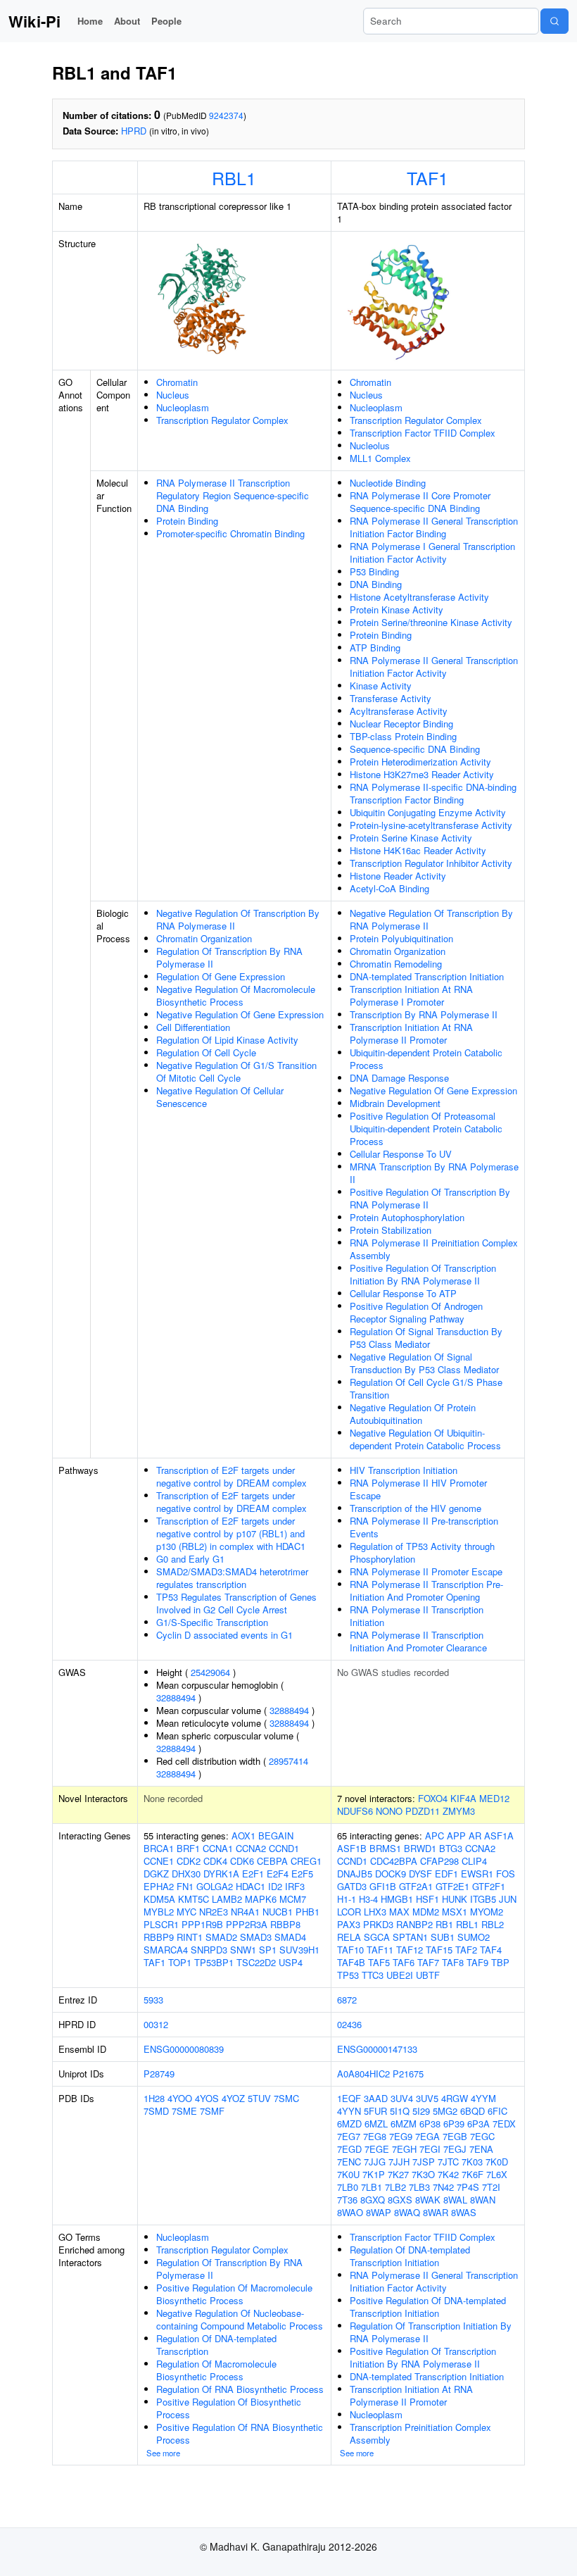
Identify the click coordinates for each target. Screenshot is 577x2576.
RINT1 (190, 1937)
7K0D (497, 2162)
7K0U (348, 2174)
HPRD (134, 131)
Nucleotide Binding (388, 483)
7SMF (212, 2111)
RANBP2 (414, 1924)
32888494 (176, 1697)
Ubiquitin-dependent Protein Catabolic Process (426, 1059)
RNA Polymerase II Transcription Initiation (417, 1616)
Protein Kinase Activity (397, 609)
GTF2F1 (489, 1886)
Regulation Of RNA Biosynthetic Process (240, 2389)
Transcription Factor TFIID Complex (423, 433)
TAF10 (350, 1950)
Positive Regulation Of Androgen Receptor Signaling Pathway (416, 1312)
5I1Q (400, 2111)
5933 (153, 2000)
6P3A (478, 2124)
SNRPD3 (209, 1950)
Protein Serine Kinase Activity (411, 838)
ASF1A (499, 1836)
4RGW (455, 2098)
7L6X (497, 2174)
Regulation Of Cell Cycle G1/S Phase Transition (426, 1388)
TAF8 (453, 1962)
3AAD (376, 2098)
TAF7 (428, 1962)
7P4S (468, 2187)
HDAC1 (251, 1886)
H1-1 (347, 1899)
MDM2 (426, 1912)
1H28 (154, 2098)
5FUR (375, 2111)
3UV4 (402, 2098)
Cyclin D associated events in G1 (224, 1635)
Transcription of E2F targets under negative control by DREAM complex (232, 1476)
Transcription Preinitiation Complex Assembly (420, 2433)
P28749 (159, 2074)
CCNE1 (159, 1861)
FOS (506, 1874)
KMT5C (194, 1899)
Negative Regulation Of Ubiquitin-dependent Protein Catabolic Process (425, 1439)
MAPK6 (261, 1899)
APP (456, 1836)
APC (435, 1836)
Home (90, 21)
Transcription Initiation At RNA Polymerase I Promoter (411, 995)
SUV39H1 (299, 1950)
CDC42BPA (394, 1861)
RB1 (444, 1924)
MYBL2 (159, 1912)
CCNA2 (251, 1848)
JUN (508, 1899)
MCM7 (293, 1899)
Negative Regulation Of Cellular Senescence (220, 1097)
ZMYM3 (459, 1811)
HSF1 (427, 1899)
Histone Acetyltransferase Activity (419, 597)
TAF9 (477, 1962)
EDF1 (446, 1874)
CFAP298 (439, 1861)
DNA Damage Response (399, 1078)
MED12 (494, 1798)
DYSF (420, 1874)
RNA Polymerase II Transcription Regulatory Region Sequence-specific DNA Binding (233, 495)
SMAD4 (290, 1937)
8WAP (379, 2212)
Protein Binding (187, 521)
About (127, 21)
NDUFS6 (355, 1811)
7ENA (481, 2149)
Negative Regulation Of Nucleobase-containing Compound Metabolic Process (240, 2319)
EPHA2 (159, 1886)
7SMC (286, 2098)
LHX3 (375, 1912)
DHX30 (186, 1874)
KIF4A (463, 1798)
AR (475, 1836)
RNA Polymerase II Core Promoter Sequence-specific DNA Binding (420, 502)
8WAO (350, 2212)
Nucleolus (370, 445)
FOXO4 (433, 1798)
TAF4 (491, 1950)
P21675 (408, 2074)
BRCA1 (159, 1848)
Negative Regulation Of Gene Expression (240, 1014)
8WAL (455, 2200)
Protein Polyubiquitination (401, 938)
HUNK (455, 1899)
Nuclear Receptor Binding (401, 724)
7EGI (430, 2149)
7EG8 (375, 2136)
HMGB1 (397, 1899)
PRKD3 (378, 1924)
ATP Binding (375, 648)
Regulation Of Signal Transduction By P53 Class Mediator (426, 1338)
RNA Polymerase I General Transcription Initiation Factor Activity (432, 552)
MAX (399, 1912)
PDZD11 (423, 1811)
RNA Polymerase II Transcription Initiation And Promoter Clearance (418, 1641)
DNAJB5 (355, 1874)
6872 (347, 2000)
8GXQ (373, 2200)
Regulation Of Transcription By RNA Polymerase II (229, 957)
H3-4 (368, 1899)
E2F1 (253, 1874)
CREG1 (306, 1861)
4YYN (349, 2111)
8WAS (464, 2212)
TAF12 (410, 1950)
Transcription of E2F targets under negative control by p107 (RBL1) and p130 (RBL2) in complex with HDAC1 (231, 1533)
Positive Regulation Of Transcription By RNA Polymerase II (430, 1198)
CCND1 (284, 1848)
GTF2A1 (416, 1886)
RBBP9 (159, 1937)
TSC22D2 (256, 1962)
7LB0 (348, 2187)
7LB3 (419, 2187)
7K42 (448, 2174)
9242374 (226, 115)
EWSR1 (477, 1874)
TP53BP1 (214, 1962)
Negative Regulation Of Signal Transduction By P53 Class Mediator (424, 1363)
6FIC (497, 2111)
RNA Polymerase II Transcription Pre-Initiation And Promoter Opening (426, 1590)
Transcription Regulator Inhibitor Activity (431, 863)
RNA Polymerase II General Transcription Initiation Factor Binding (434, 527)
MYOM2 (487, 1912)
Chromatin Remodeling (396, 964)
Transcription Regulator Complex (222, 420)
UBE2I (400, 1975)
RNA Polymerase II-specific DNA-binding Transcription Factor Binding (433, 793)
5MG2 (445, 2111)
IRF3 (295, 1886)
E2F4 (278, 1874)
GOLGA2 (215, 1886)
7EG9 (401, 2136)
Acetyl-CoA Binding (389, 888)
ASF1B (352, 1848)
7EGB (455, 2136)
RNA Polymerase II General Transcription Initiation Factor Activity (434, 667)
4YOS (207, 2098)
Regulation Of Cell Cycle (206, 1052)
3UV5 (427, 2098)
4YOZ (233, 2098)
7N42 (443, 2187)
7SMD (156, 2111)
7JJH (399, 2162)
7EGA (427, 2136)
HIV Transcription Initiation (404, 1470)
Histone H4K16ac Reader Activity (418, 850)
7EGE (377, 2149)
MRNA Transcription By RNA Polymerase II (434, 1173)
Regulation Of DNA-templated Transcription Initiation (410, 2256)
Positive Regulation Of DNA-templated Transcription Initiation (428, 2307)
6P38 (430, 2124)
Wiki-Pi (34, 21)
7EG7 (349, 2136)
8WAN (483, 2200)
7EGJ (455, 2149)
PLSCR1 (161, 1924)
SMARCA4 (166, 1950)
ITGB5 (483, 1899)
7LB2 (395, 2187)
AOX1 (243, 1836)
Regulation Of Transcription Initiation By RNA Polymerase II (431, 2332)
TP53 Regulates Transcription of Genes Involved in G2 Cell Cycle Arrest (236, 1603)
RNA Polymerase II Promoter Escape (426, 1571)
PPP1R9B (202, 1924)
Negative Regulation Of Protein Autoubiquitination (413, 1414)
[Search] (554, 21)
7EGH (404, 2149)
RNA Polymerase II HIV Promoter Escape (418, 1489)
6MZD (349, 2124)
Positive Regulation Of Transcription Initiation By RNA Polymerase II (423, 1274)
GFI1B (383, 1886)
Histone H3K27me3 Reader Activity (422, 774)
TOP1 (180, 1962)
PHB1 (307, 1912)
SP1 (268, 1950)
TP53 (348, 1975)
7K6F (473, 2174)
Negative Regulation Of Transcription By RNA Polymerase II (238, 919)
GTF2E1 (452, 1886)
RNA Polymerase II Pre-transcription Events (424, 1527)
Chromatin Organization (204, 938)
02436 (349, 2024)
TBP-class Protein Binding (403, 736)
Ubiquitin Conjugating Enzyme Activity (428, 812)
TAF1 (427, 177)
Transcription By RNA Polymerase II (424, 1014)
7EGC (482, 2136)
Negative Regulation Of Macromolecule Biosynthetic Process (236, 995)
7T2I (491, 2187)
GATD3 (352, 1886)
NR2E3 (214, 1912)
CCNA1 (218, 1848)
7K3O (423, 2174)
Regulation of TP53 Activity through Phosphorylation (422, 1552)
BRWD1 (420, 1848)
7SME (184, 2111)
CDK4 (215, 1861)
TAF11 (380, 1950)
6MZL (376, 2124)
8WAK (428, 2200)
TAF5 (379, 1962)
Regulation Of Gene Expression (221, 976)
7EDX (504, 2124)
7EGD (349, 2149)
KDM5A (159, 1899)
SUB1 (443, 1937)
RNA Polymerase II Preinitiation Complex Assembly (434, 1249)
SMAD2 (221, 1937)
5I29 (421, 2111)
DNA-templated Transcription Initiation (427, 976)
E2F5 (302, 1874)
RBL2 (493, 1924)
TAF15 (439, 1950)
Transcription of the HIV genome (416, 1508)
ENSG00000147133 (377, 2049)
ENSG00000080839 (184, 2049)
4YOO (180, 2098)
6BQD (473, 2111)
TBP (500, 1962)
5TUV (259, 2098)
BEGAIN (276, 1836)
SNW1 (243, 1950)
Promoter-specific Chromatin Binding (230, 533)
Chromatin (177, 382)
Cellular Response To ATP (403, 1293)
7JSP (424, 2162)
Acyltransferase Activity (399, 711)
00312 (156, 2024)
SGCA (377, 1937)
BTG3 (451, 1848)
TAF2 (466, 1950)
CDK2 (189, 1861)
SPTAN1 (410, 1937)
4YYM (483, 2098)
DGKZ (156, 1874)
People (166, 21)
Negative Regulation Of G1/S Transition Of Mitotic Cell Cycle (236, 1071)
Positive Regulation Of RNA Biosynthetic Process (240, 2433)
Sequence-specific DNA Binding (415, 749)
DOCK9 (391, 1874)
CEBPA (272, 1861)
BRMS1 (385, 1848)
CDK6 (242, 1861)
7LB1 (372, 2187)
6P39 (454, 2124)
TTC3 (373, 1975)
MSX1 (455, 1912)
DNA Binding (376, 584)
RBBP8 (285, 1924)
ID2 (275, 1886)
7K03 (472, 2162)
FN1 (185, 1886)
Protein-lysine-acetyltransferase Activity (431, 825)
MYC (186, 1912)
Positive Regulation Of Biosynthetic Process (229, 2408)
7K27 (398, 2174)
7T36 (347, 2200)
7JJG (375, 2162)
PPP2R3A (247, 1924)
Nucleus (173, 395)
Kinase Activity (381, 686)
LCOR (349, 1912)
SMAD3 (256, 1937)
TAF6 (404, 1962)
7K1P (374, 2174)
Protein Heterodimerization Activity (420, 762)
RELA (349, 1937)
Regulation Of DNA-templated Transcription (216, 2345)
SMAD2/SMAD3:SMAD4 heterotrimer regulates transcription (232, 1578)
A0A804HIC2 (363, 2074)
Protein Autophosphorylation (407, 1217)
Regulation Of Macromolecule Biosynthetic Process (216, 2370)
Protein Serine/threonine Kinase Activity (431, 622)
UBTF (428, 1975)
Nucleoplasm (183, 407)
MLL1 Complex (380, 458)
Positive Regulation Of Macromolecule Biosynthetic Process (234, 2294)
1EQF (349, 2098)
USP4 (291, 1962)
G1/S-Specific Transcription (212, 1622)
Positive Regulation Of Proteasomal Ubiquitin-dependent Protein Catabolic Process (426, 1128)
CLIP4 (474, 1861)
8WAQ (407, 2212)
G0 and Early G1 (190, 1559)
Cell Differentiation (193, 1027)
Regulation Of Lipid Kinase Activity (227, 1040)
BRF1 (188, 1848)
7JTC (448, 2162)
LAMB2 (227, 1899)
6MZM (404, 2124)
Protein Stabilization (391, 1230)
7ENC (349, 2162)
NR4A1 (245, 1912)
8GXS (400, 2200)
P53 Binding (374, 571)
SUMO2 (474, 1937)
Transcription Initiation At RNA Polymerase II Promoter (411, 1033)
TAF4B (351, 1962)
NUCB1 (278, 1912)
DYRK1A (221, 1874)
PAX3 (349, 1924)
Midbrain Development (395, 1103)
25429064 (210, 1672)
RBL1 (234, 177)
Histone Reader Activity (398, 876)
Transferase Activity (391, 698)
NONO (389, 1811)
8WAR (436, 2212)
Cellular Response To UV (401, 1154)
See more (163, 2453)
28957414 (288, 1761)
